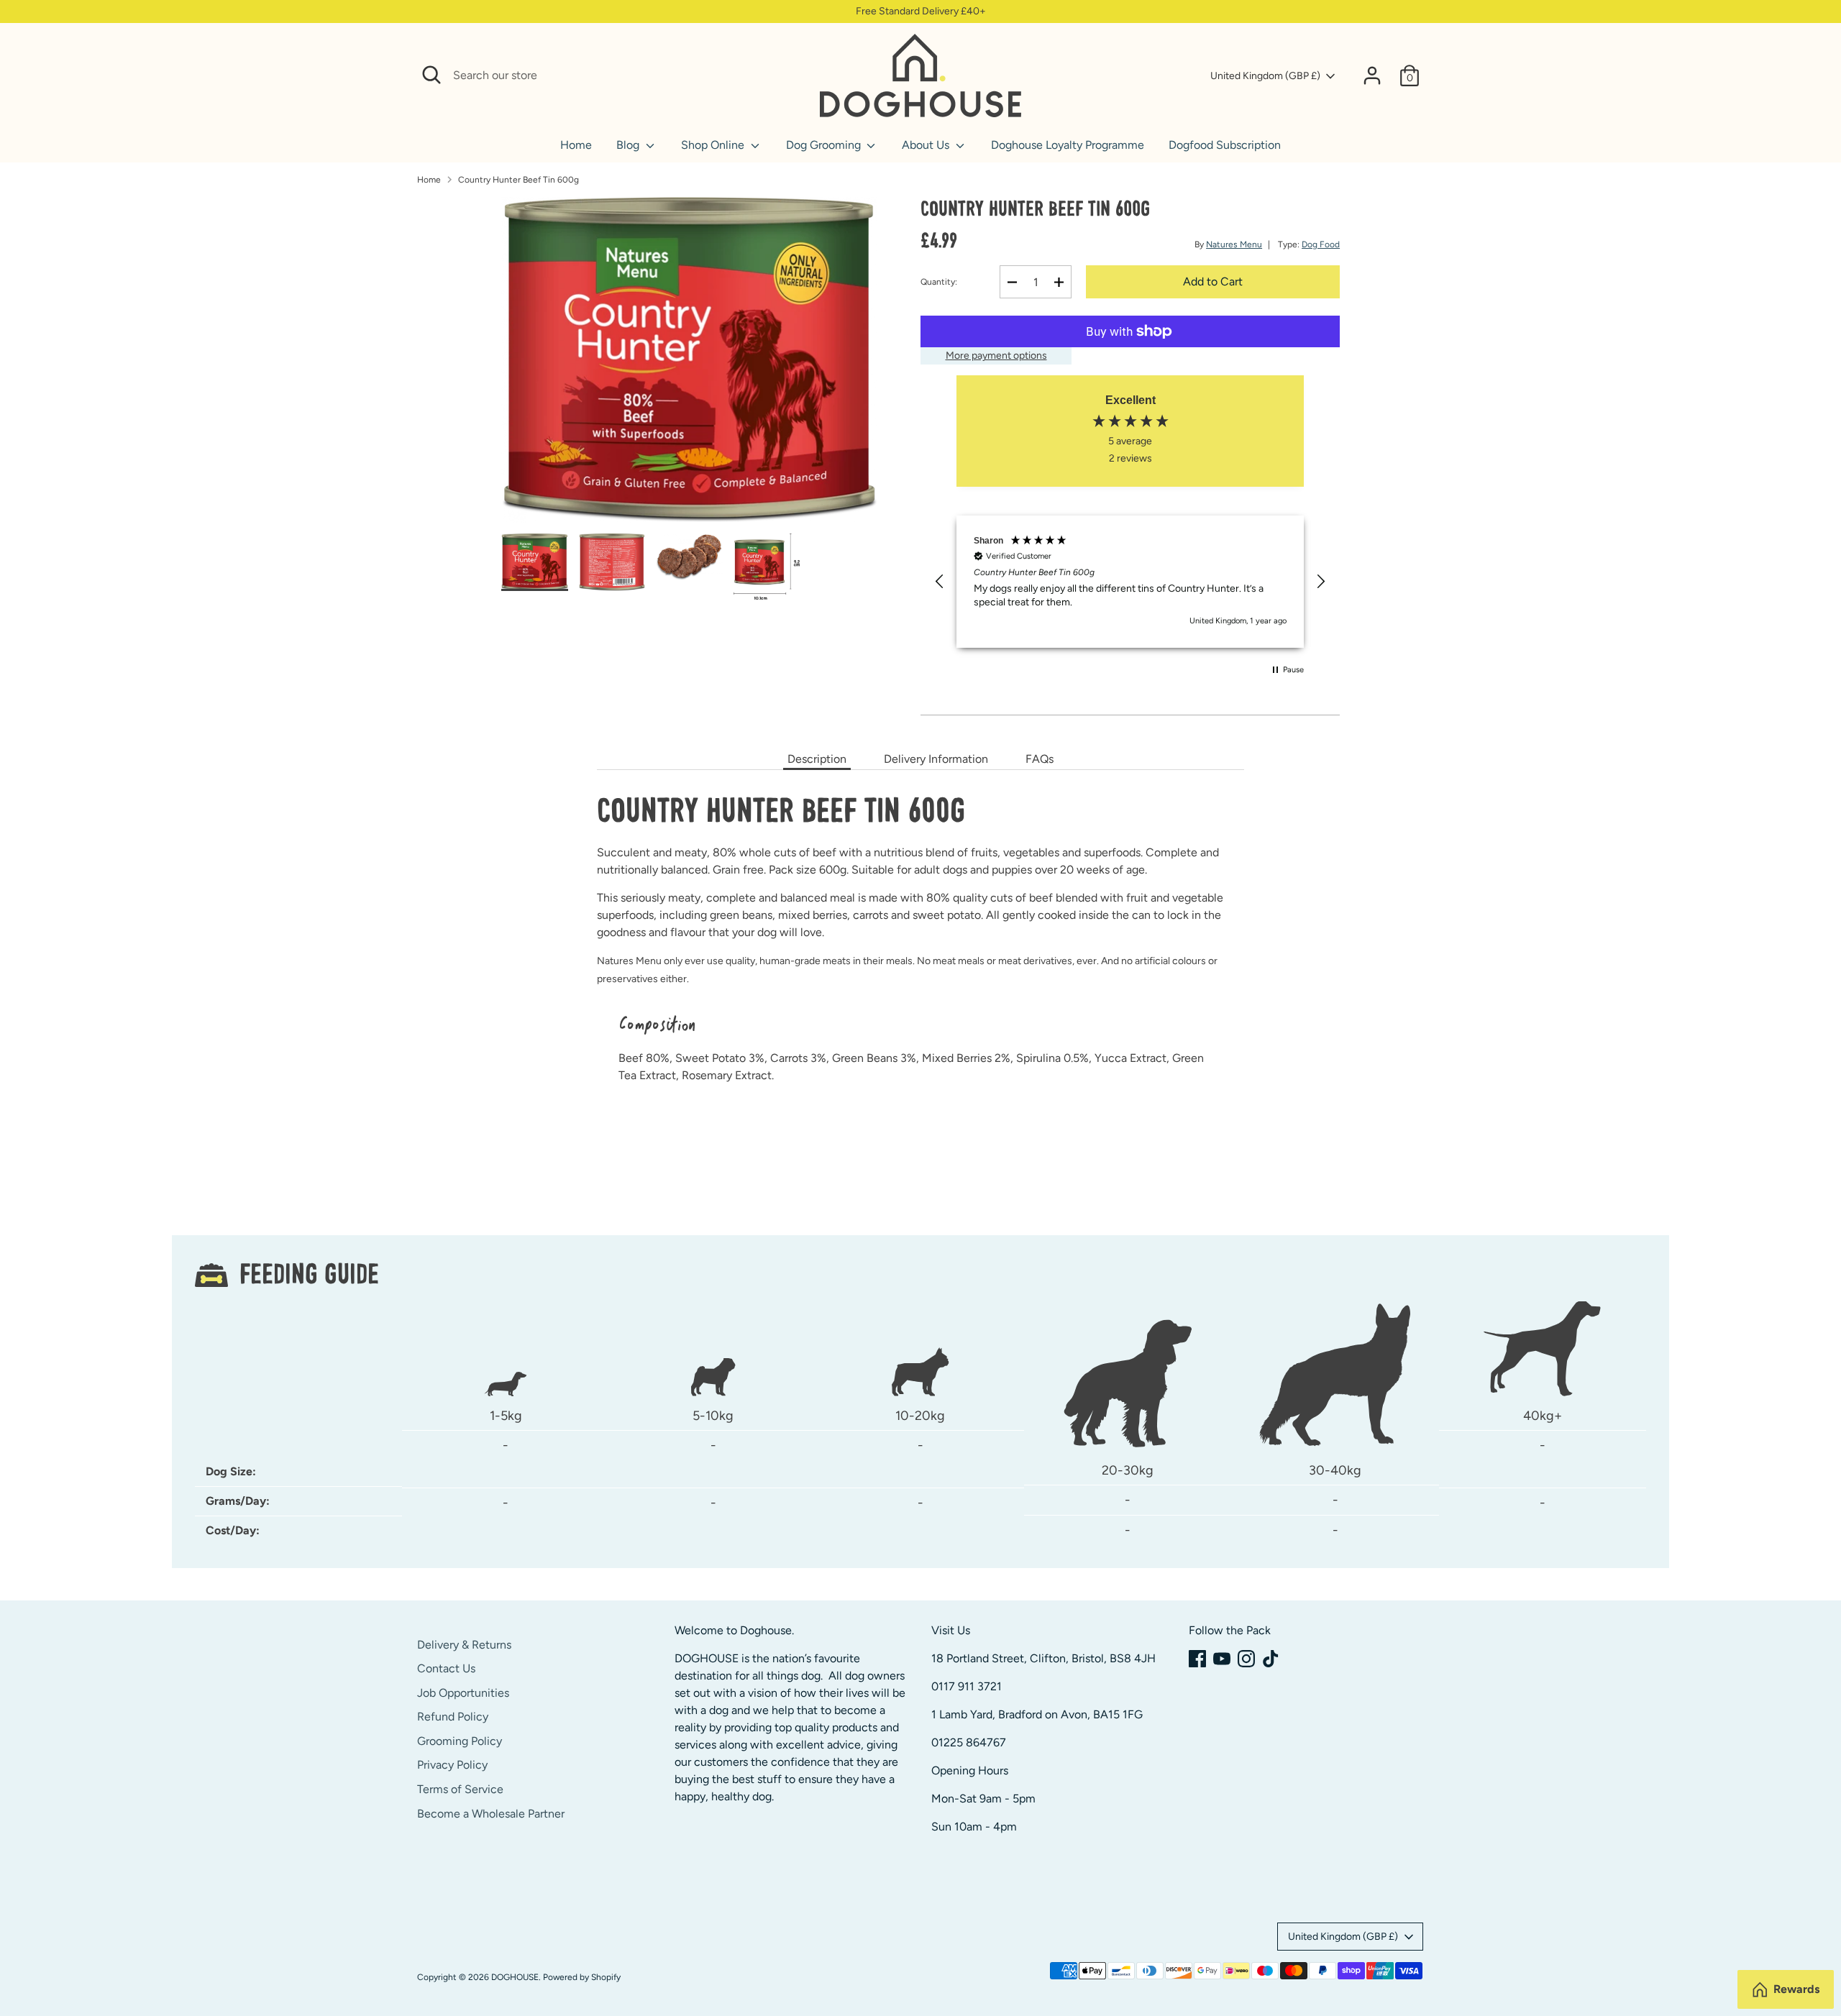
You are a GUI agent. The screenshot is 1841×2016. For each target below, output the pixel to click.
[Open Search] (431, 75)
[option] (690, 365)
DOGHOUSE (515, 1977)
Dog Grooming (825, 145)
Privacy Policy (452, 1765)
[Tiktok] (1271, 1659)
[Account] (1372, 75)
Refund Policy (453, 1717)
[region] (1130, 582)
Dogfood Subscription (1225, 145)
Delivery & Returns (464, 1645)
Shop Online (714, 145)
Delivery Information (936, 759)
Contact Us (446, 1668)
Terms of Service (460, 1789)
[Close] (792, 75)
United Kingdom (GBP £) (1265, 76)
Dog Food (1321, 244)
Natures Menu (1234, 244)
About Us (927, 145)
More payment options (996, 356)
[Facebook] (1197, 1659)
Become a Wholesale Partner (491, 1814)
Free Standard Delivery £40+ (921, 11)
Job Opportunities (463, 1693)
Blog (629, 145)
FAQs (1040, 759)
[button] (940, 582)
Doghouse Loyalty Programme (1068, 145)
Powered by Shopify (582, 1977)
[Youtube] (1222, 1659)
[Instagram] (1246, 1659)
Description (817, 759)
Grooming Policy (460, 1741)
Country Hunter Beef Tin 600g (519, 180)
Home (576, 145)
